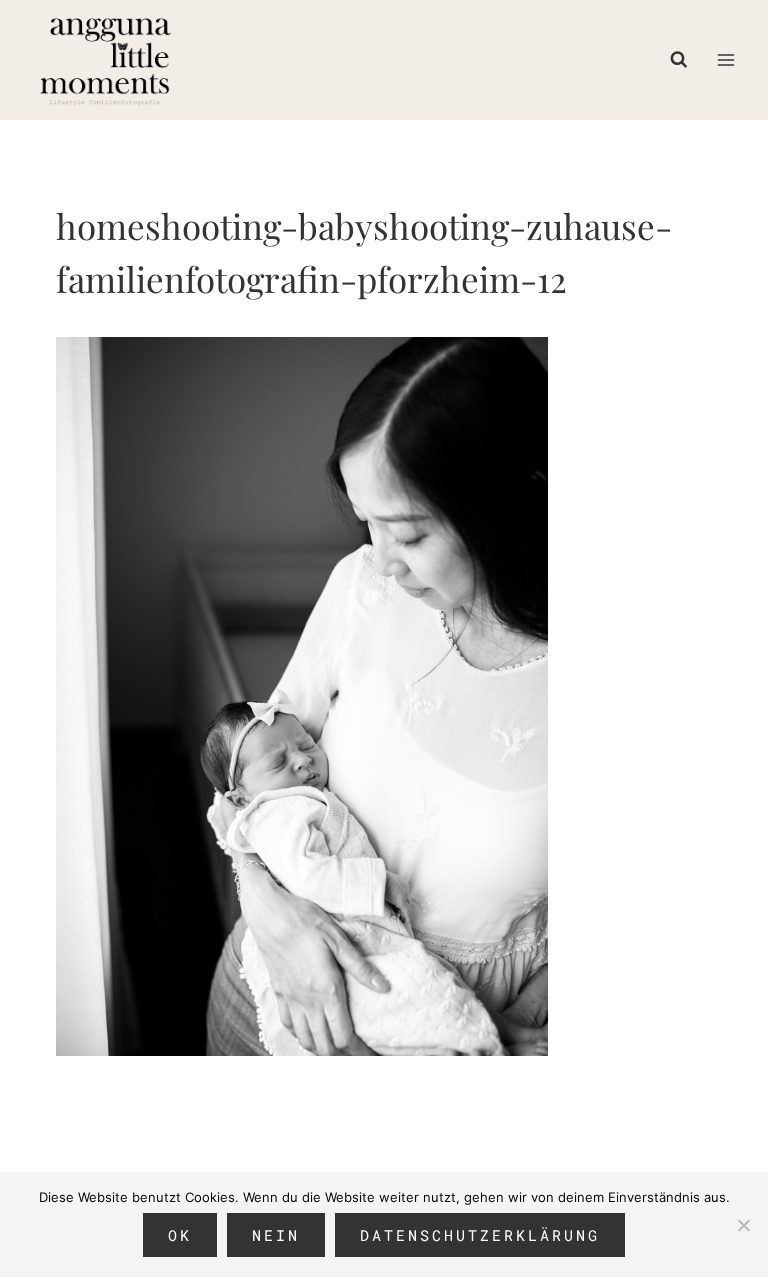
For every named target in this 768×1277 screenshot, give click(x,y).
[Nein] (743, 1225)
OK (180, 1235)
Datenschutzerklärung (480, 1235)
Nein (276, 1235)
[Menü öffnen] (725, 59)
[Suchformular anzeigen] (684, 60)
